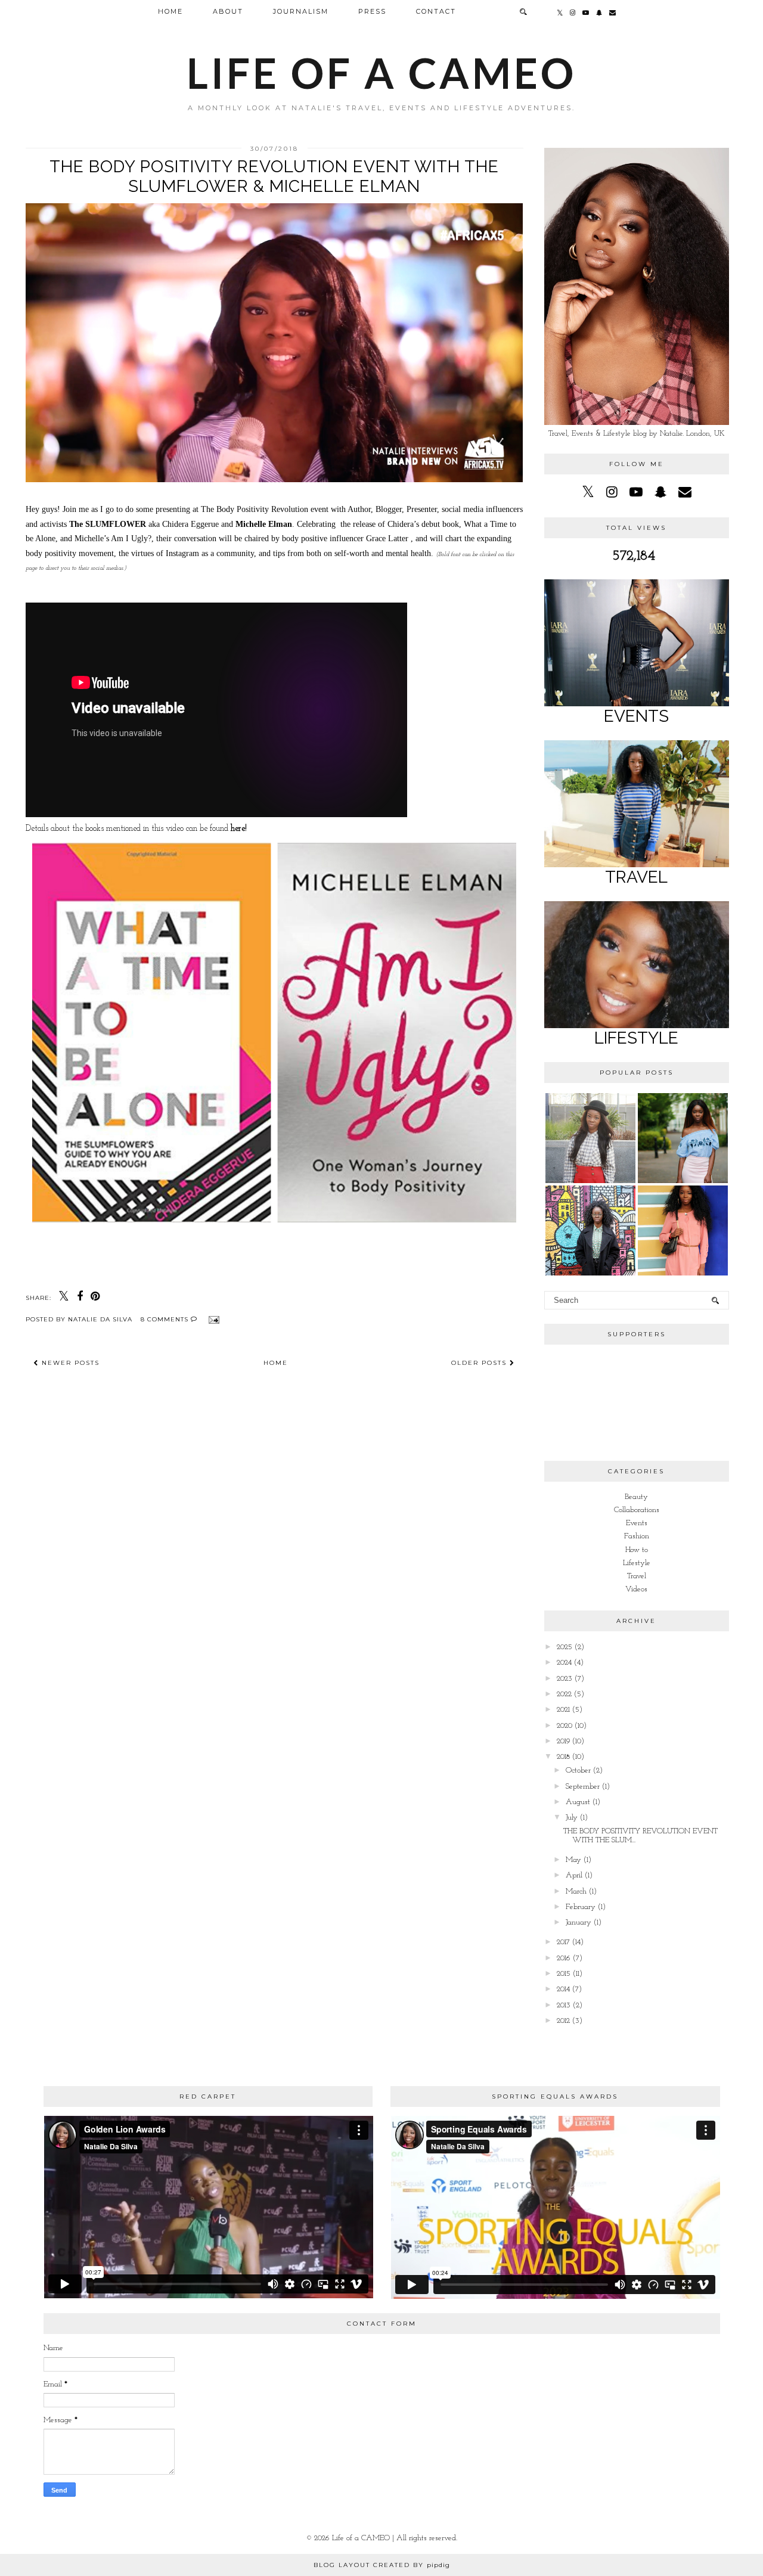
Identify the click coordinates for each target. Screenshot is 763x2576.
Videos (636, 1589)
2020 (565, 1726)
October (578, 1770)
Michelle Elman (264, 524)
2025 (565, 1647)
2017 (563, 1942)
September (583, 1787)
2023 (565, 1679)
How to (637, 1550)
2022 (564, 1694)
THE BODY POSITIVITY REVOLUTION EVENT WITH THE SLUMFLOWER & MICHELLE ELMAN (274, 176)
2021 (563, 1710)
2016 (564, 1958)
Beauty (636, 1497)
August (578, 1802)
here (238, 829)
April (574, 1875)
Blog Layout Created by (382, 2565)
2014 (563, 1989)
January (579, 1922)
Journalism (301, 11)
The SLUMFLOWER (108, 524)
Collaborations (637, 1510)
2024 (564, 1663)
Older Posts (480, 1363)
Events (637, 1523)
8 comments (166, 1319)
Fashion (637, 1536)
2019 (563, 1741)
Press (372, 11)
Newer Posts (69, 1363)
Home (170, 11)
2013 (564, 2005)
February (581, 1907)
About (228, 11)
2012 (563, 2021)
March (576, 1891)
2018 (563, 1757)
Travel (637, 1576)
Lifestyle (637, 1563)
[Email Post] (213, 1319)
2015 (564, 1974)
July (572, 1818)
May (573, 1860)
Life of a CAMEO (381, 73)
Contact (436, 11)
